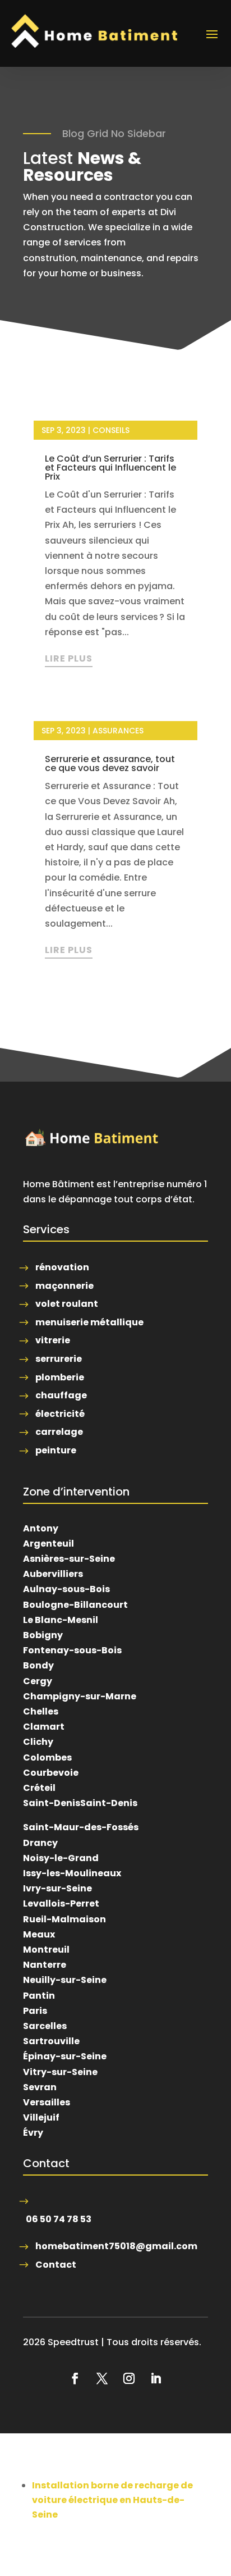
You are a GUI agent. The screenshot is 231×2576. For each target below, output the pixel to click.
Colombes (47, 1757)
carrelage (59, 1432)
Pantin (39, 1996)
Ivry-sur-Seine (57, 1888)
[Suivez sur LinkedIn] (156, 2378)
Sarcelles (45, 2026)
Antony (41, 1528)
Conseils (111, 430)
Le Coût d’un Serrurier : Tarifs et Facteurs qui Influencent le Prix (110, 468)
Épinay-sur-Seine (65, 2056)
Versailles (47, 2102)
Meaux (39, 1934)
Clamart (44, 1727)
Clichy (38, 1742)
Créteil (39, 1788)
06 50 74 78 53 (59, 2219)
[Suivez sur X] (102, 2378)
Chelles (41, 1711)
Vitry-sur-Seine (60, 2072)
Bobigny (43, 1635)
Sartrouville (51, 2041)
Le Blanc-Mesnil (61, 1620)
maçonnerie (64, 1286)
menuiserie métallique (89, 1322)
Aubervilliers (53, 1574)
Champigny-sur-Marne (80, 1696)
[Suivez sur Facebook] (75, 2378)
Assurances (118, 731)
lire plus (69, 658)
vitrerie (53, 1340)
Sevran (40, 2087)
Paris (35, 2011)
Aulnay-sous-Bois (66, 1589)
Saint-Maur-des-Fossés (81, 1827)
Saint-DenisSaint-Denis (80, 1803)
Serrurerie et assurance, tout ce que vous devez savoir (110, 763)
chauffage (61, 1395)
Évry (33, 2133)
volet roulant (67, 1304)
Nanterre (45, 1965)
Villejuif (41, 2117)
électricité (60, 1414)
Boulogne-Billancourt (75, 1605)
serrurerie (59, 1359)
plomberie (60, 1377)
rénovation (62, 1267)
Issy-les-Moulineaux (72, 1873)
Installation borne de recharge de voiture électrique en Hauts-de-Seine (112, 2500)
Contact (56, 2265)
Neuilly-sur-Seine (65, 1980)
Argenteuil (48, 1544)
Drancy (40, 1843)
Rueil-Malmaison (64, 1919)
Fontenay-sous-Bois (72, 1650)
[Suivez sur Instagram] (129, 2378)
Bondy (38, 1665)
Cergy (38, 1681)
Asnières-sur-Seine (69, 1559)
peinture (56, 1450)
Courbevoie (51, 1773)
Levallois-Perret (61, 1903)
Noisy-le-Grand (61, 1858)
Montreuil (46, 1950)
